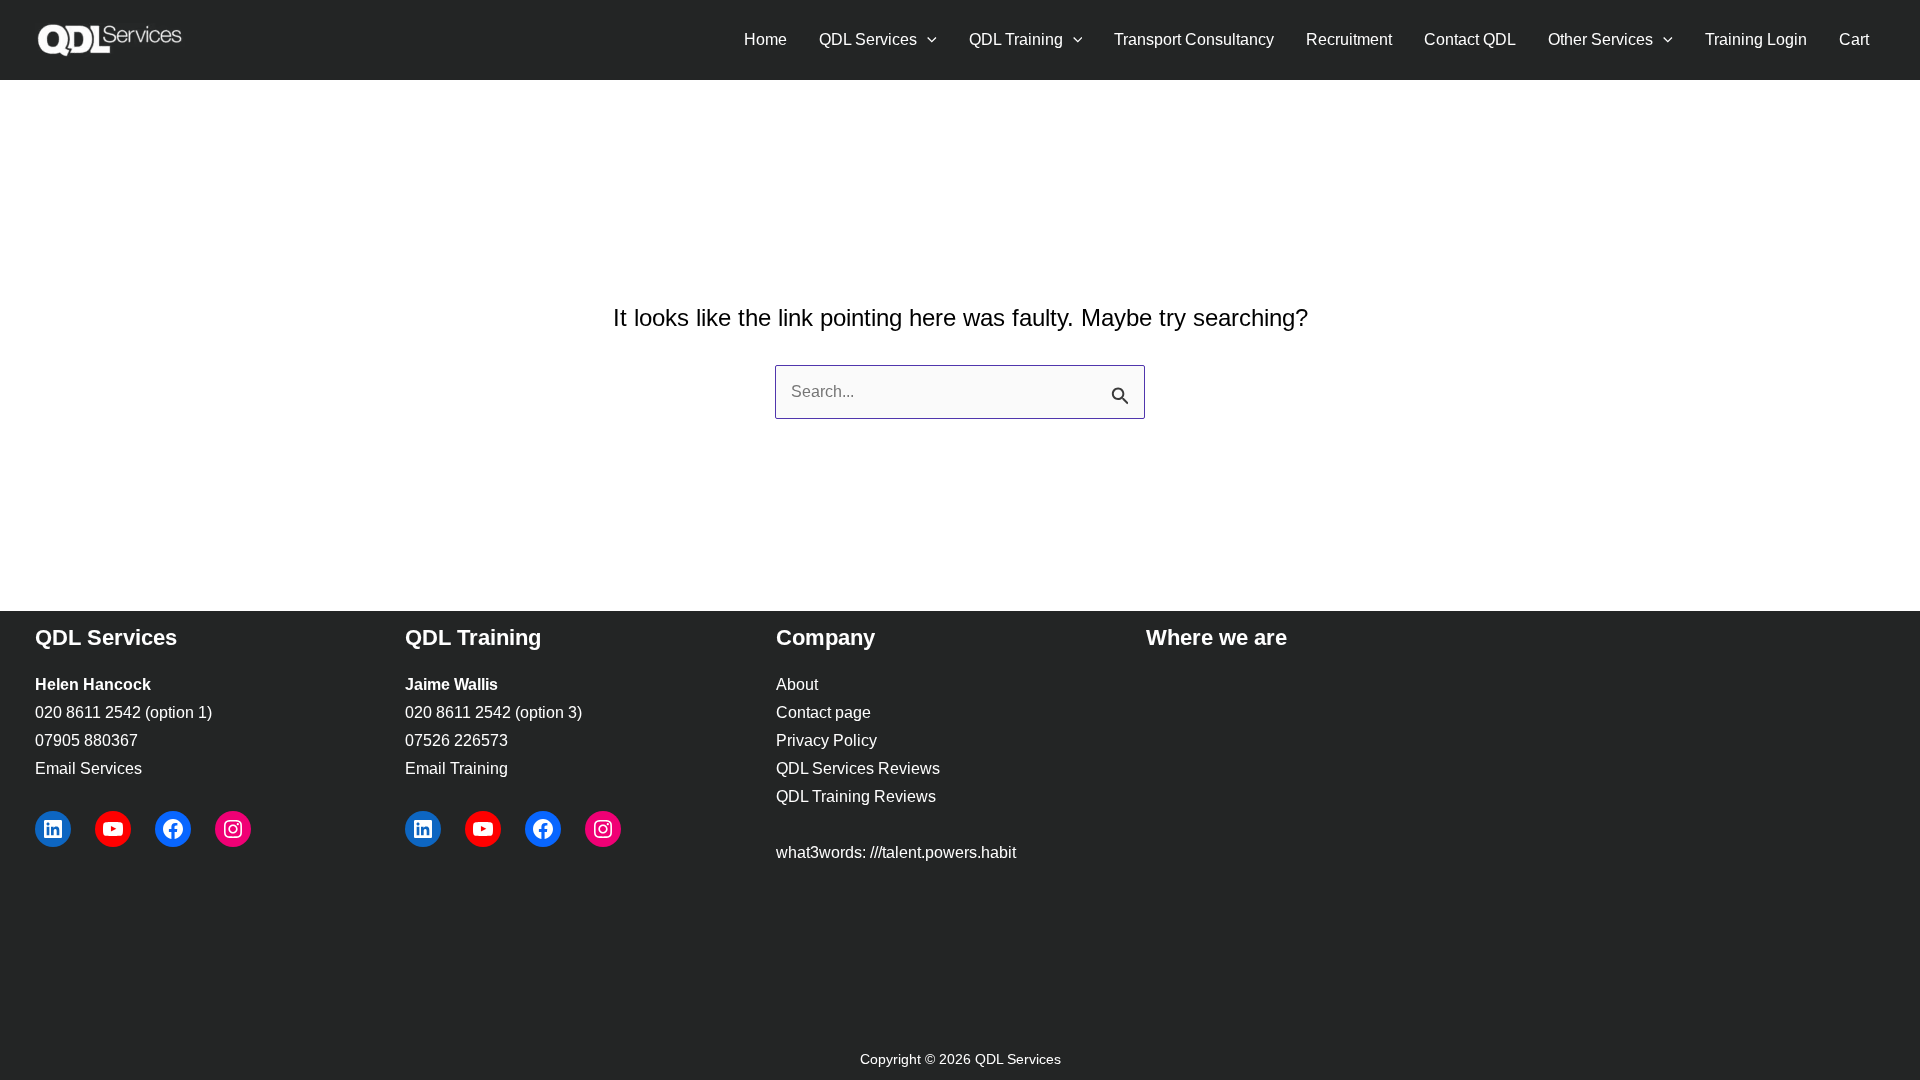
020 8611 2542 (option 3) (493, 712)
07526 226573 (456, 740)
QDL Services (868, 39)
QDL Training (1016, 39)
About (797, 684)
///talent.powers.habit (943, 852)
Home (765, 39)
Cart (1854, 39)
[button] (927, 40)
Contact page (823, 712)
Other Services (1600, 39)
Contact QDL (1470, 39)
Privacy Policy (826, 740)
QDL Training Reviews (856, 796)
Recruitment (1349, 39)
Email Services (88, 768)
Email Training (456, 768)
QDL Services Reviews (858, 768)
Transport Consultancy (1194, 39)
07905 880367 (86, 740)
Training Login (1756, 39)
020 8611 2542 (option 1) (123, 712)
